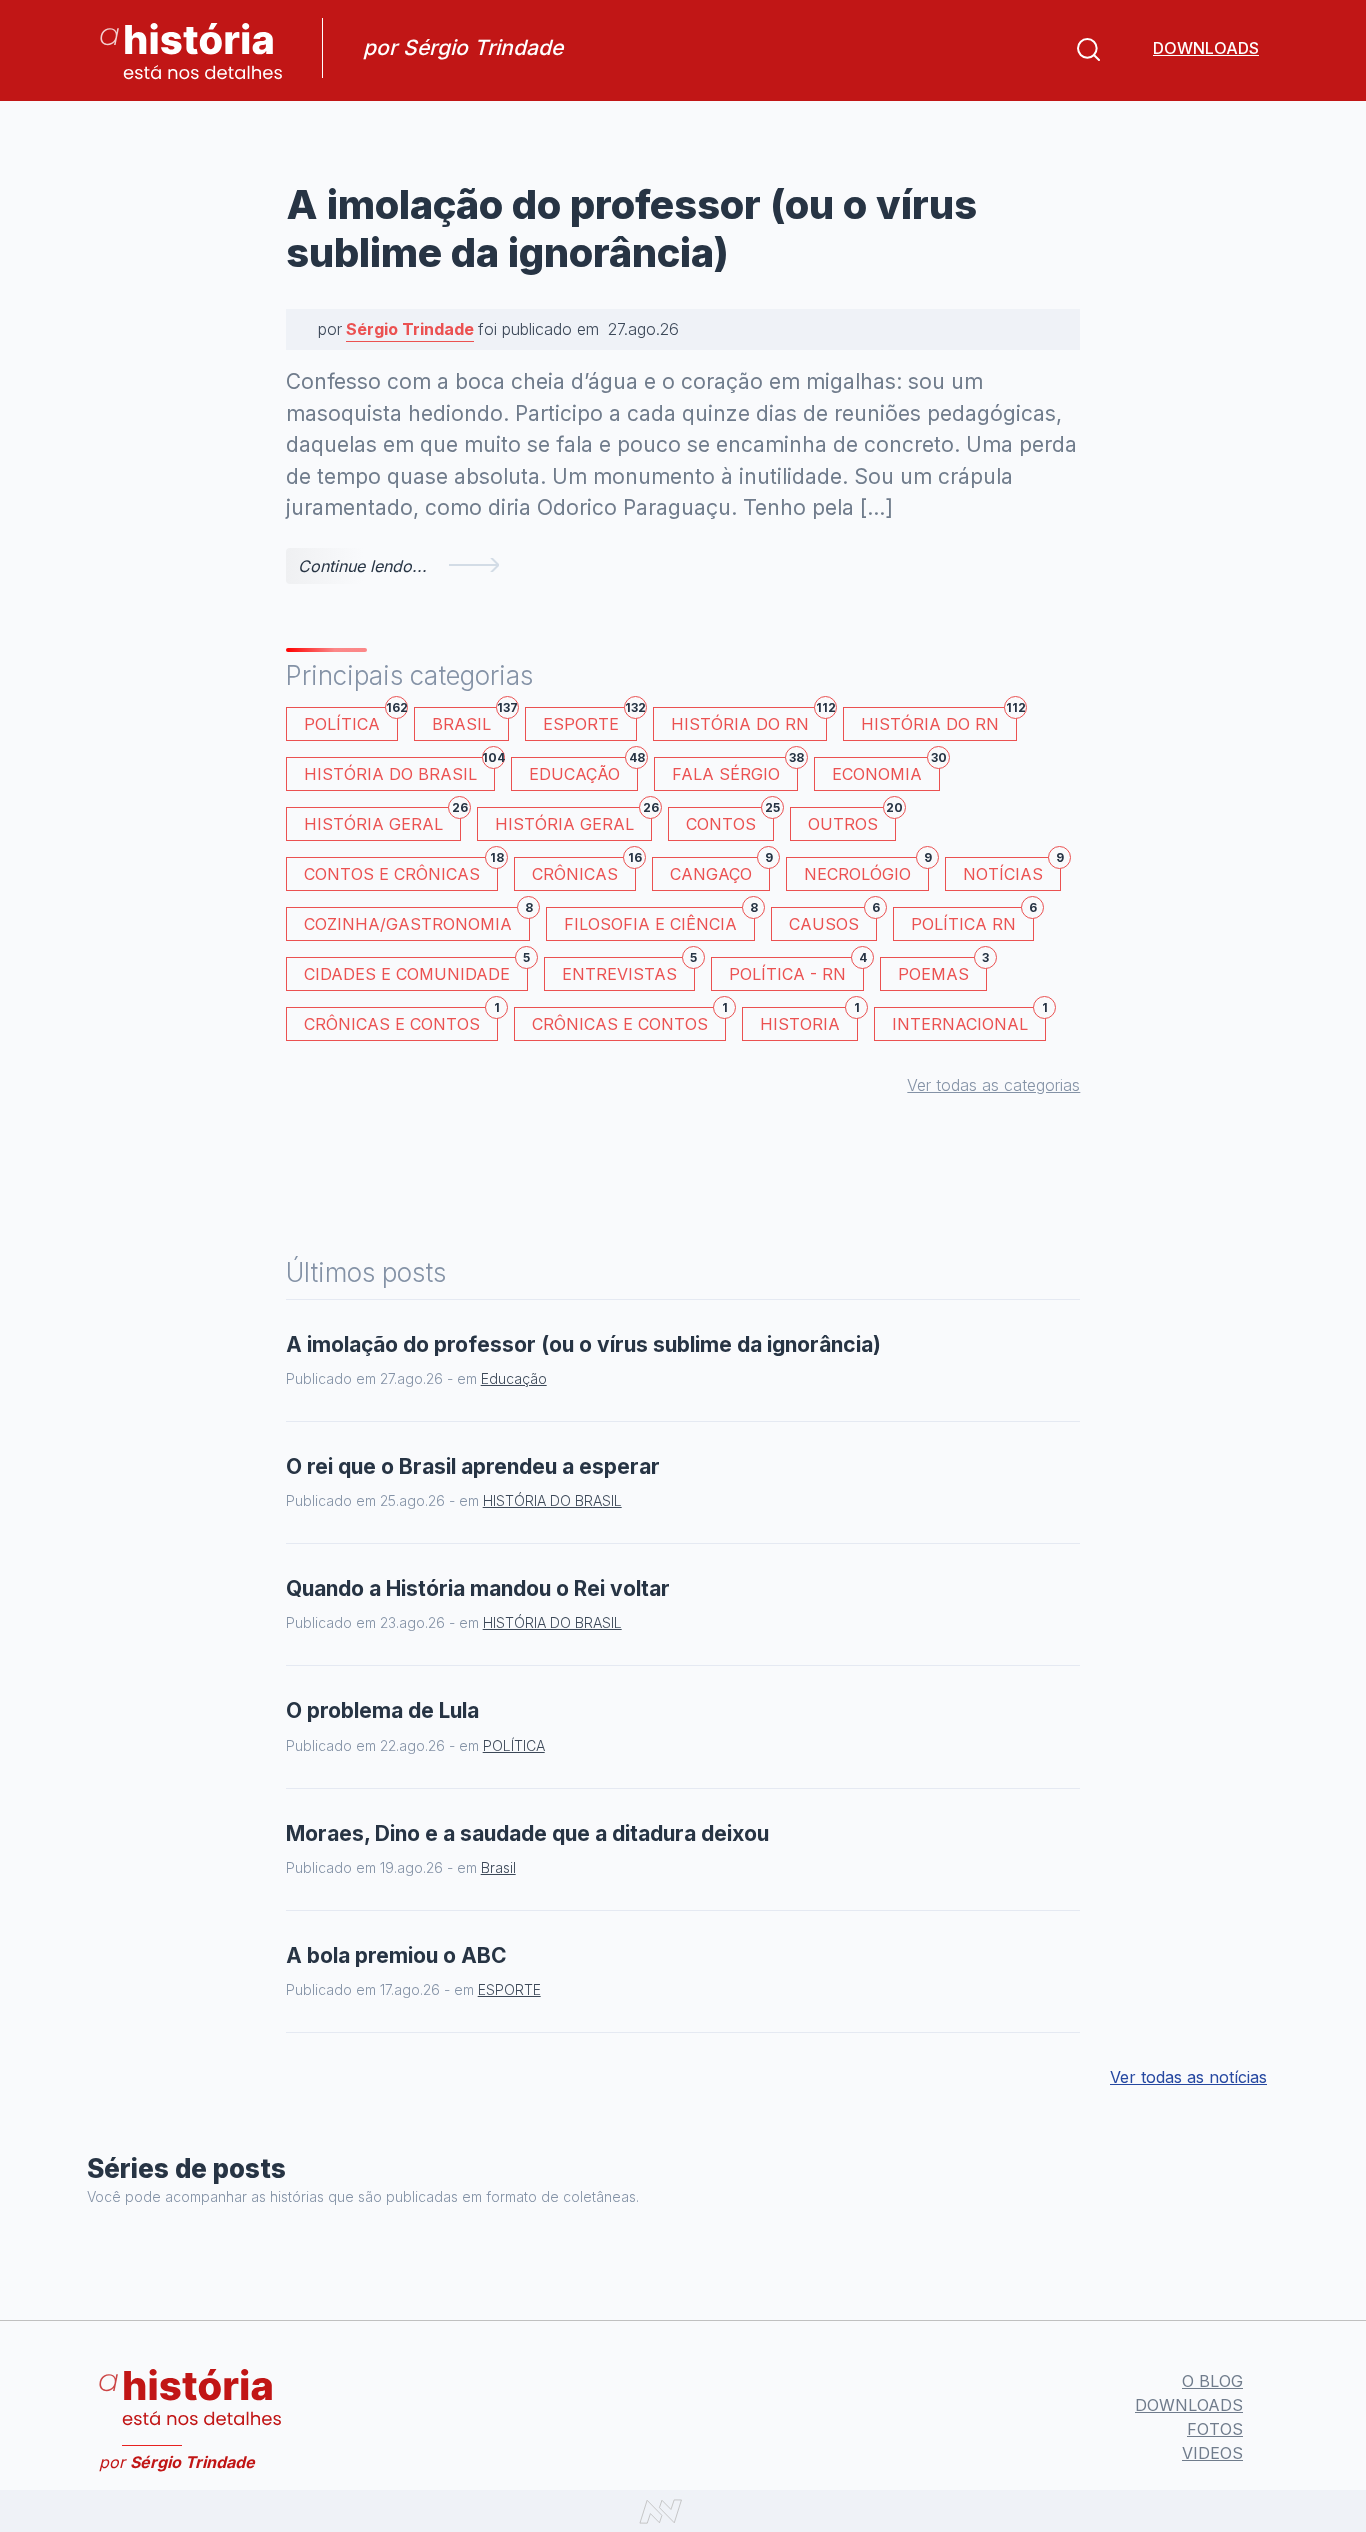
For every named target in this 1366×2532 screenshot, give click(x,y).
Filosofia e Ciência (659, 920)
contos (730, 820)
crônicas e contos (629, 1020)
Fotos (1215, 2429)
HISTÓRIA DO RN (749, 720)
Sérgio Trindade (410, 329)
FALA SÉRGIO (735, 770)
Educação (583, 770)
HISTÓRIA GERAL (573, 820)
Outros (852, 820)
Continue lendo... (362, 566)
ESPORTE (590, 720)
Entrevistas (628, 970)
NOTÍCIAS (1012, 870)
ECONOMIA (886, 770)
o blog (1212, 2381)
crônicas (584, 870)
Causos (833, 920)
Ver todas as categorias (993, 1085)
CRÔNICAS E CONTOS (401, 1020)
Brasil (470, 720)
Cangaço (720, 870)
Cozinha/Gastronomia (417, 920)
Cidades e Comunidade (416, 970)
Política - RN (796, 970)
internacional (969, 1020)
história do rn (939, 720)
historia (809, 1020)
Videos (1212, 2453)
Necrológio (866, 870)
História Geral (382, 820)
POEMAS (942, 970)
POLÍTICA (351, 720)
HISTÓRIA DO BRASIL (399, 770)
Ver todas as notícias (1188, 2077)
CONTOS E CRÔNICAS (401, 870)
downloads (1206, 48)
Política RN (972, 920)
